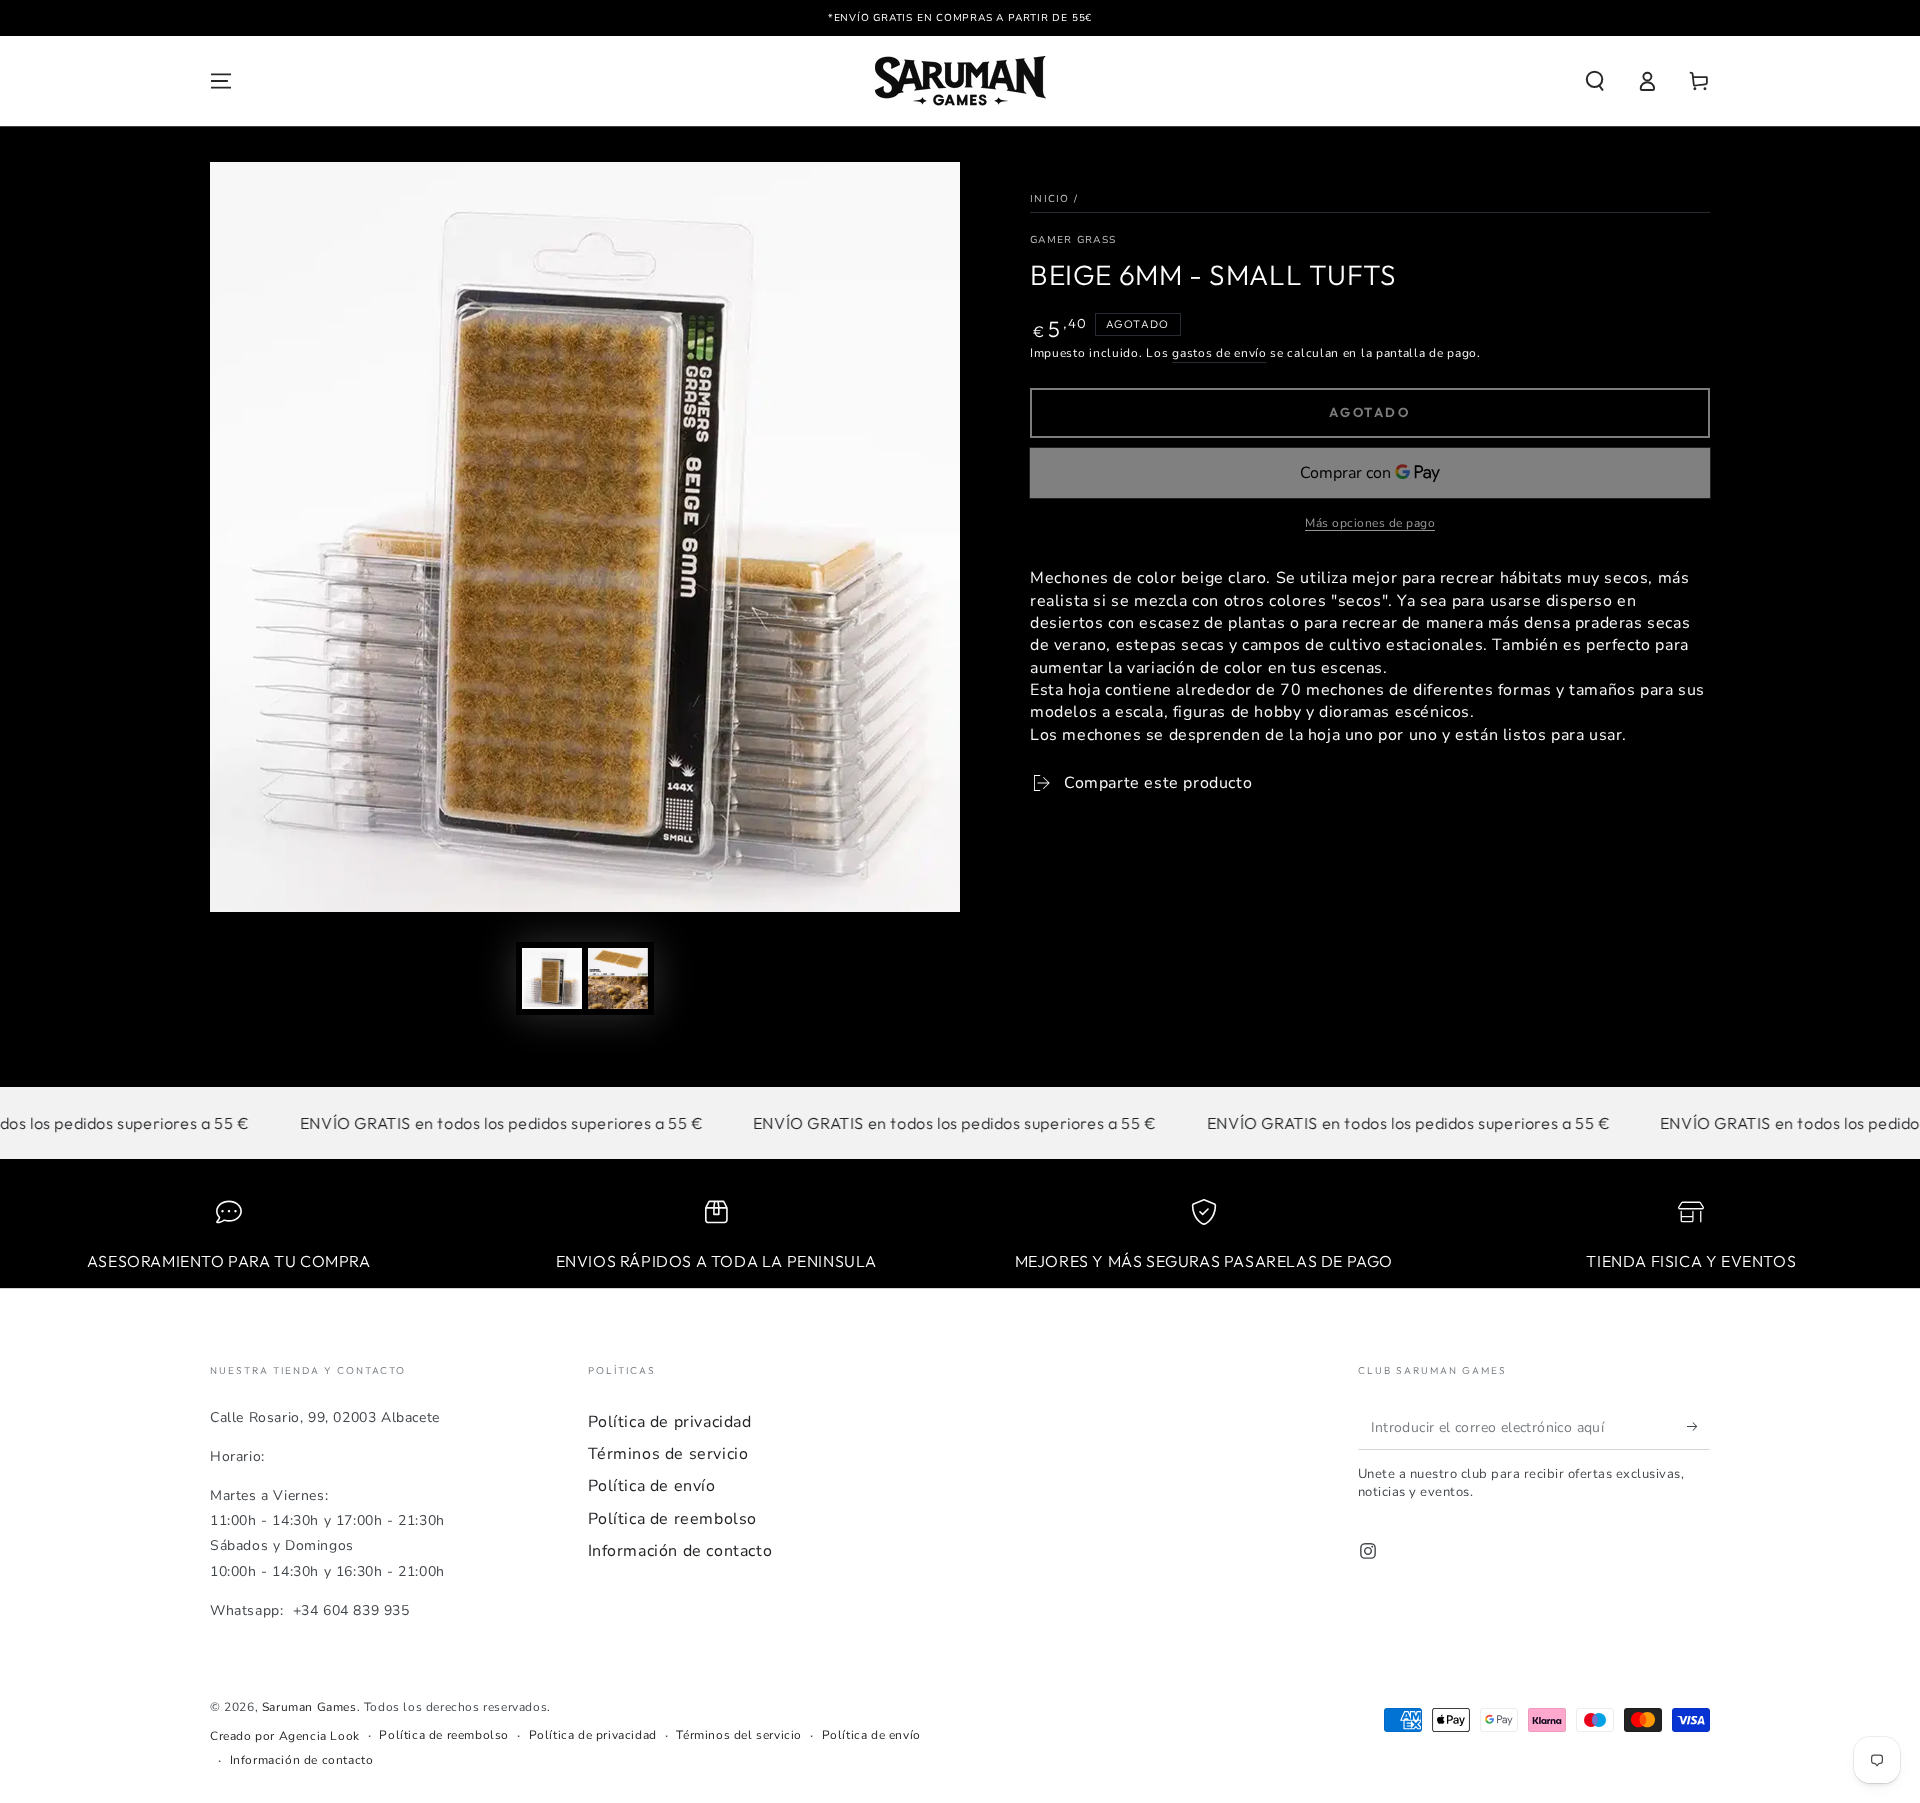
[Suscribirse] (1698, 1427)
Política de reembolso (673, 1519)
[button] (1595, 81)
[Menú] (221, 81)
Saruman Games (309, 1707)
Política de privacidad (670, 1422)
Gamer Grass (1073, 240)
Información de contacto (680, 1551)
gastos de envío (1219, 353)
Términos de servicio (668, 1454)
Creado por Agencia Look (285, 1736)
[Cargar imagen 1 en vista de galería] (552, 978)
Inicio (1050, 199)
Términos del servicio (739, 1735)
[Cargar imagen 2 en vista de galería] (618, 978)
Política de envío (652, 1486)
